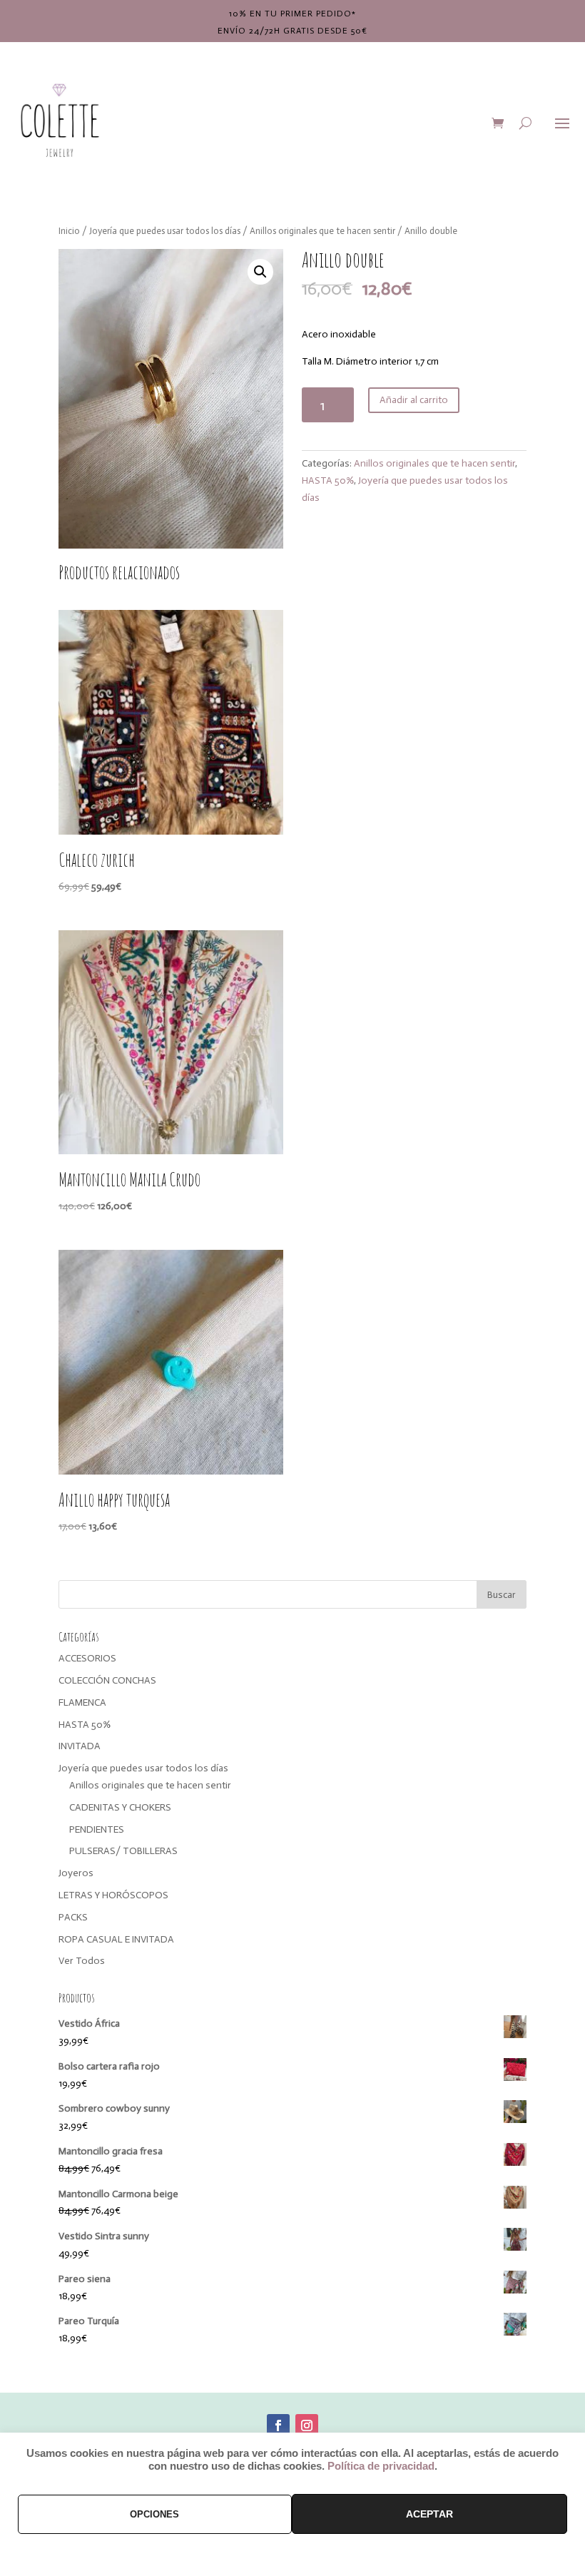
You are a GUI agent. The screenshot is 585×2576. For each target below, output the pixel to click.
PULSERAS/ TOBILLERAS (123, 1851)
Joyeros (76, 1873)
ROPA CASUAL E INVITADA (116, 1939)
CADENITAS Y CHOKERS (120, 1807)
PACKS (73, 1917)
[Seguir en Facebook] (278, 2425)
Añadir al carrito (414, 400)
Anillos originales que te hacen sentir (322, 231)
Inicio (69, 231)
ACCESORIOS (87, 1658)
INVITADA (80, 1746)
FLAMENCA (82, 1702)
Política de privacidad (381, 2466)
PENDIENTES (97, 1829)
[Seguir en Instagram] (307, 2425)
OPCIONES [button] (154, 2514)
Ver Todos (82, 1961)
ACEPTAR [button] (429, 2514)
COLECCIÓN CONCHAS (107, 1680)
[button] (260, 272)
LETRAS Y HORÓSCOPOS (113, 1895)
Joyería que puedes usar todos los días (165, 231)
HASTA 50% (328, 480)
